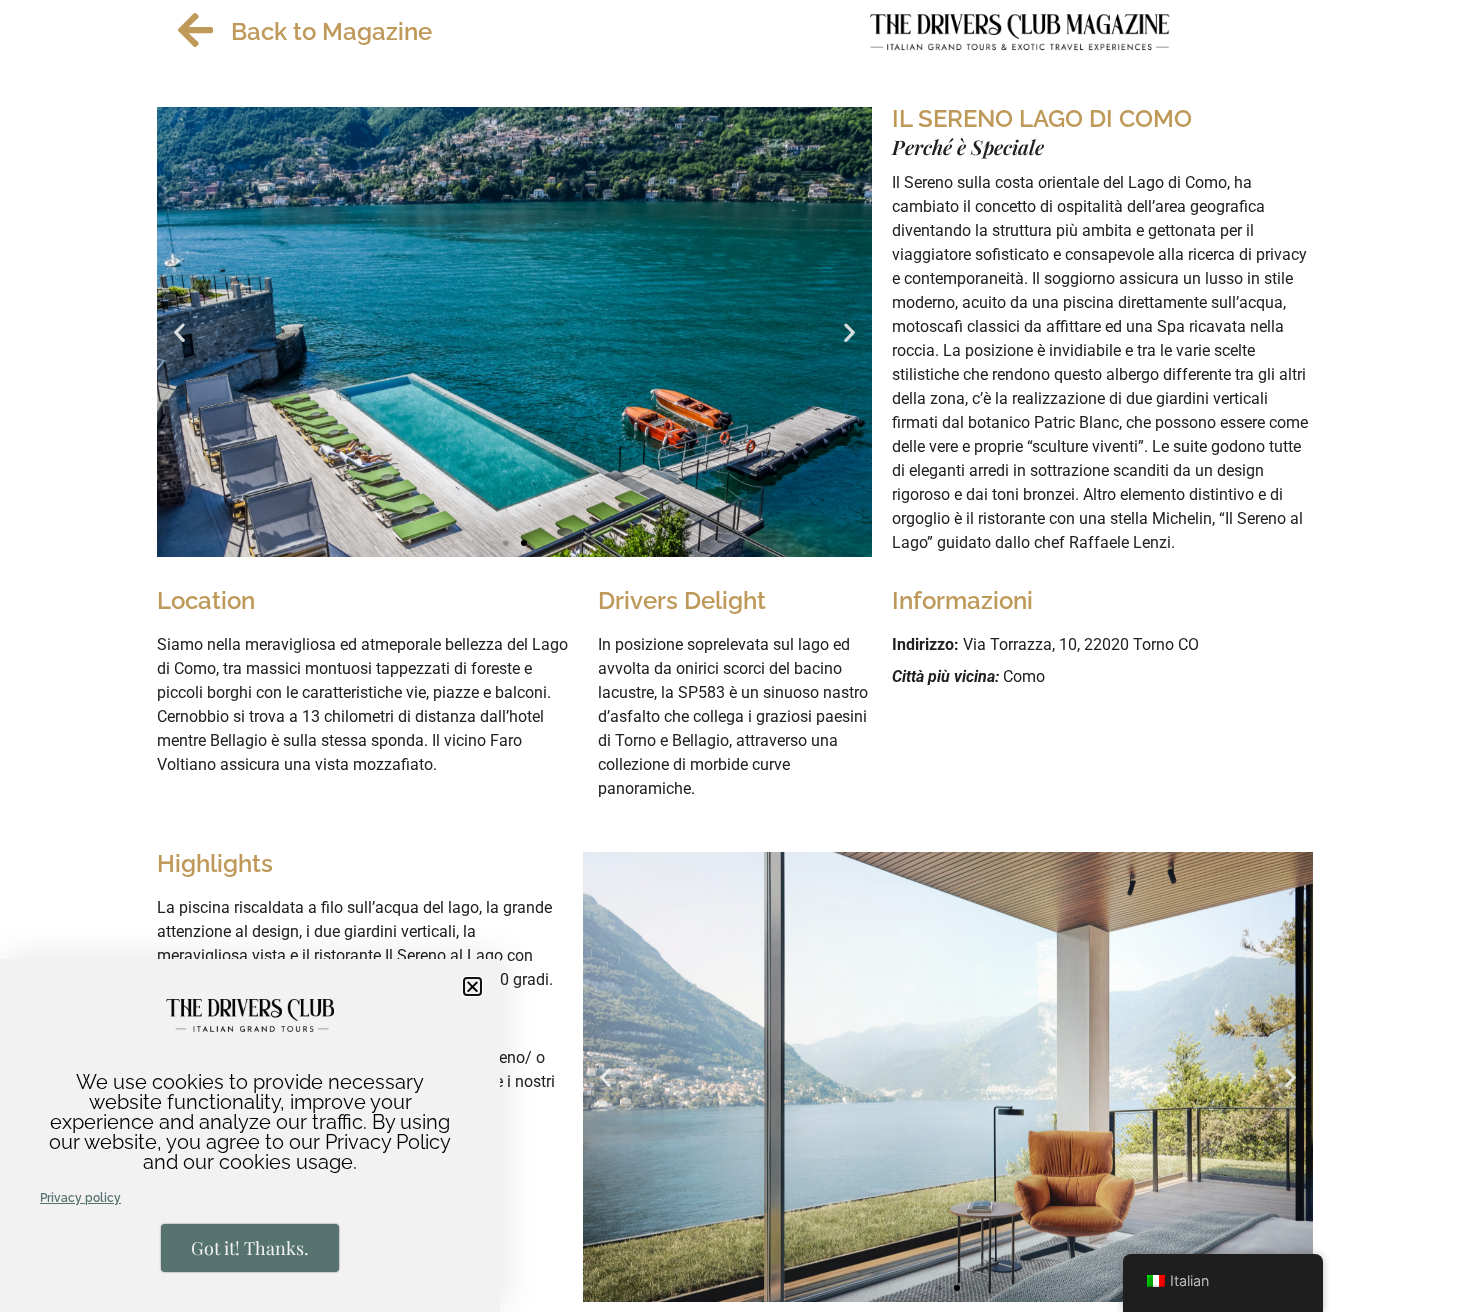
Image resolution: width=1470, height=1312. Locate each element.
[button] (472, 986)
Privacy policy (80, 1198)
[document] (735, 656)
